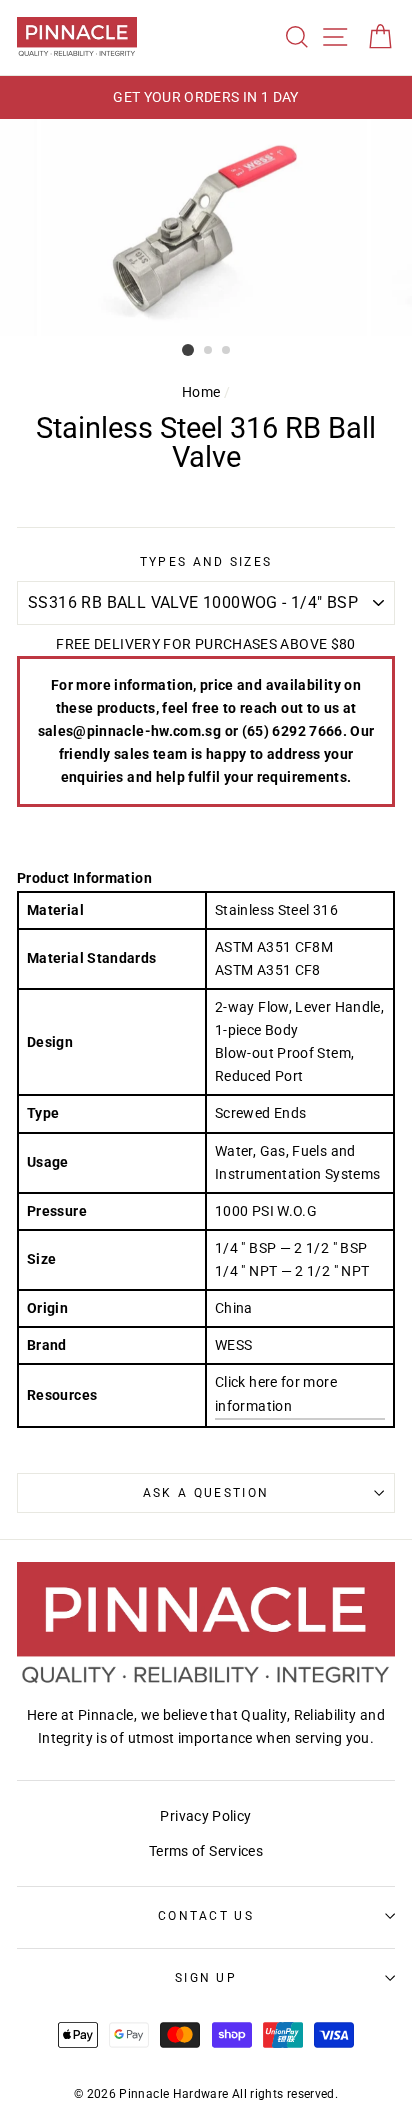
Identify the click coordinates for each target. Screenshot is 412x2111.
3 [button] (227, 351)
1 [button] (188, 350)
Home (201, 392)
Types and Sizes (206, 562)
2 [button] (209, 351)
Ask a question (206, 1493)
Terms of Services (206, 1851)
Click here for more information (276, 1394)
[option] (206, 97)
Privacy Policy (205, 1816)
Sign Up (206, 1978)
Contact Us (206, 1916)
